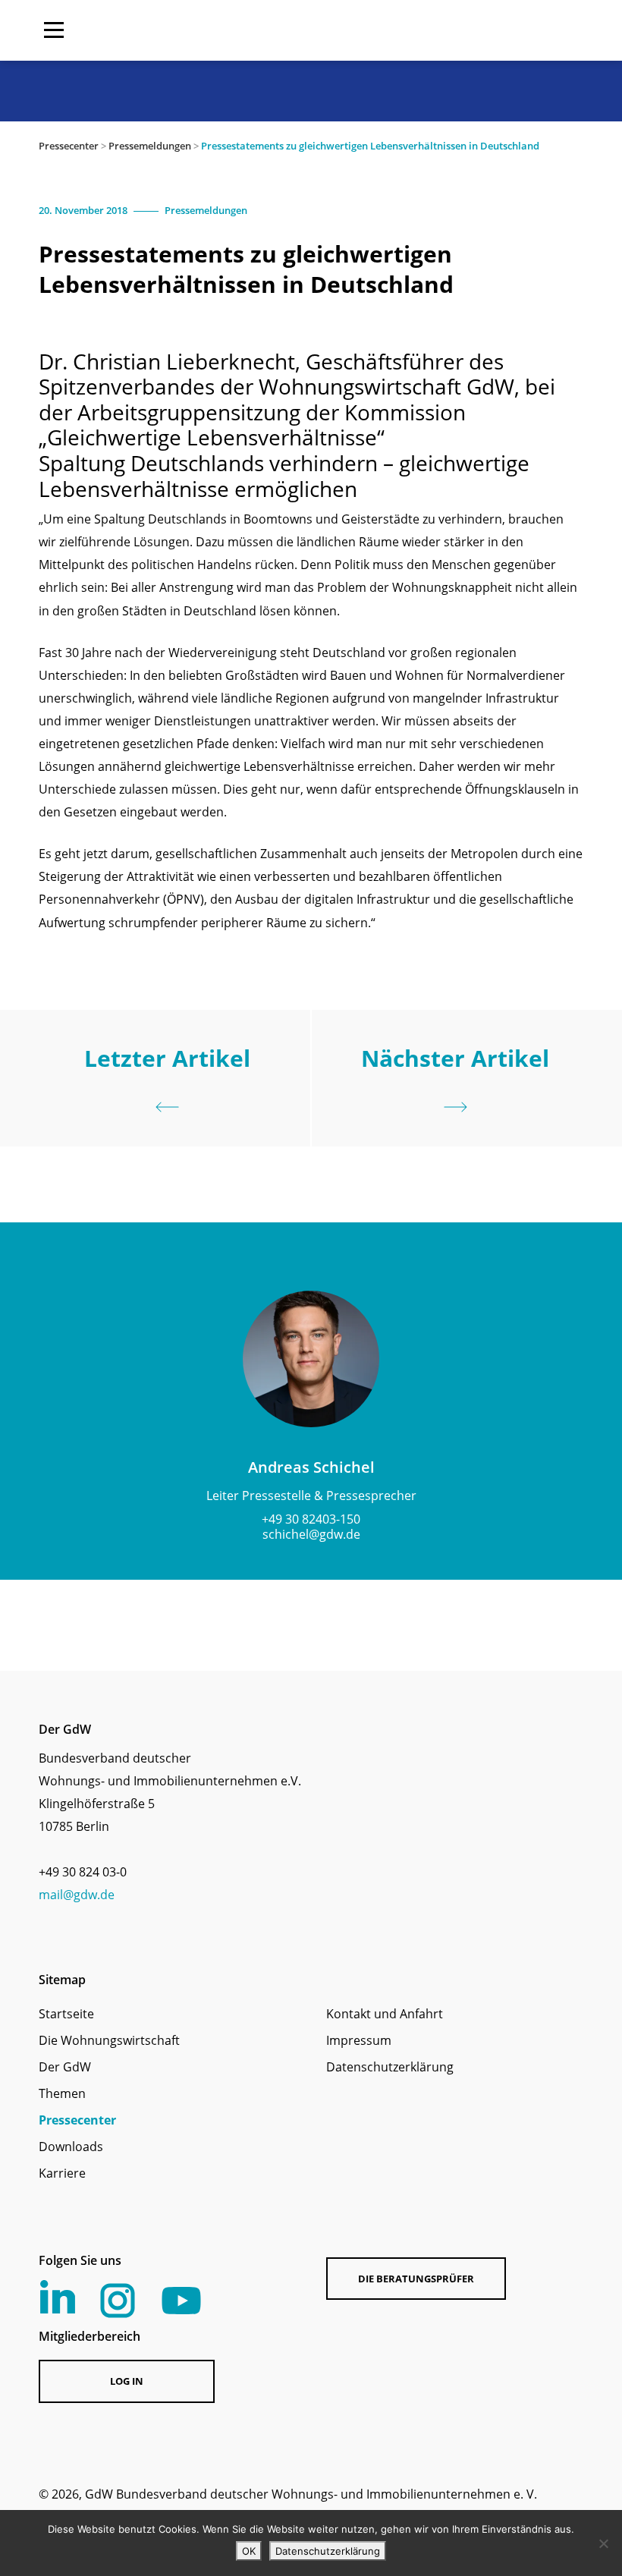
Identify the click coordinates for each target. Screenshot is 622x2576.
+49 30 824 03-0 (83, 1872)
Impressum (359, 2040)
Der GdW (65, 2067)
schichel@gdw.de (311, 1534)
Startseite (66, 2014)
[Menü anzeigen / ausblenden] (54, 30)
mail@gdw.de (77, 1895)
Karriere (62, 2173)
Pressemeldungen (150, 146)
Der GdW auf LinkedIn (58, 2297)
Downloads (71, 2147)
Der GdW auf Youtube (181, 2301)
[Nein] (603, 2543)
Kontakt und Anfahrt (385, 2014)
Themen (62, 2093)
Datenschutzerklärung (390, 2067)
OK (249, 2551)
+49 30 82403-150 (311, 1519)
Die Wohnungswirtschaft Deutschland (486, 30)
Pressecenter (69, 146)
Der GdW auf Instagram (118, 2301)
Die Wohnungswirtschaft (109, 2040)
